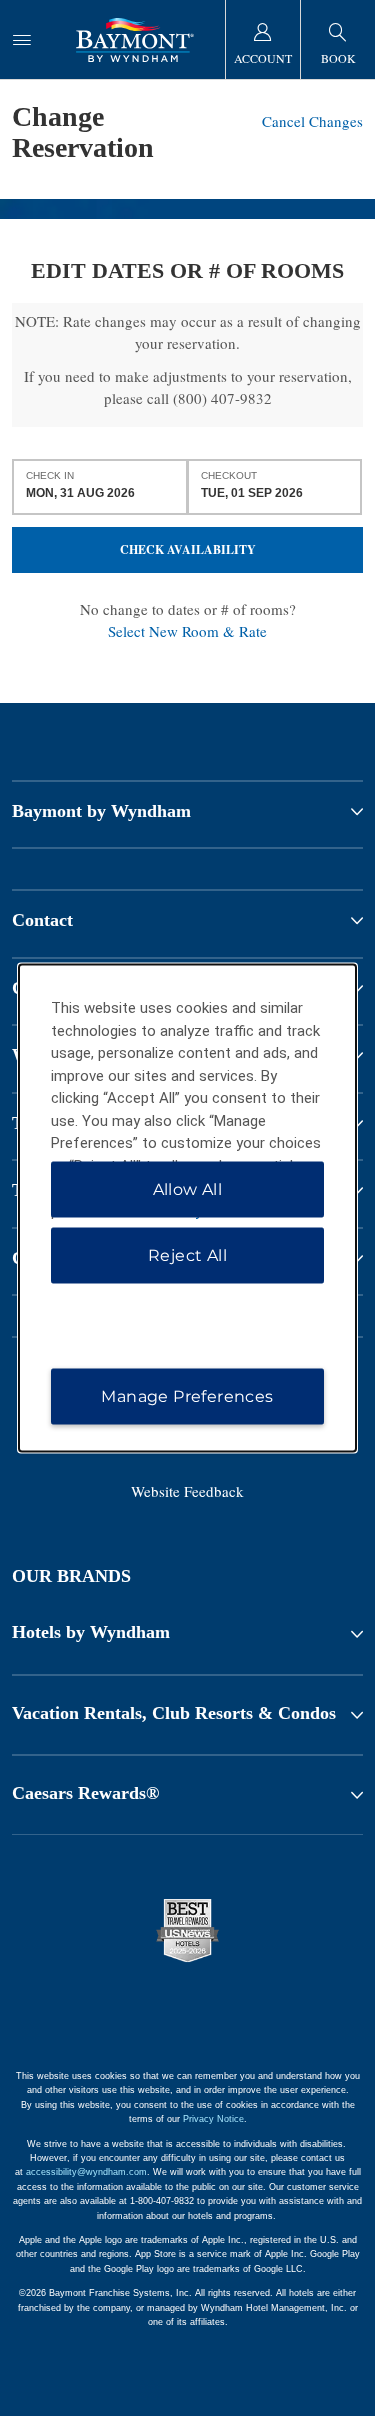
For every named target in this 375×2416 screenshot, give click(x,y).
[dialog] (188, 1208)
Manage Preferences (187, 1396)
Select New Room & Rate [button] (187, 631)
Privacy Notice (213, 2119)
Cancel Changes (312, 121)
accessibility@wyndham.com (86, 2172)
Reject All (187, 1255)
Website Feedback (187, 1491)
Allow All (188, 1189)
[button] (187, 1633)
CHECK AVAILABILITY (188, 549)
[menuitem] (22, 39)
